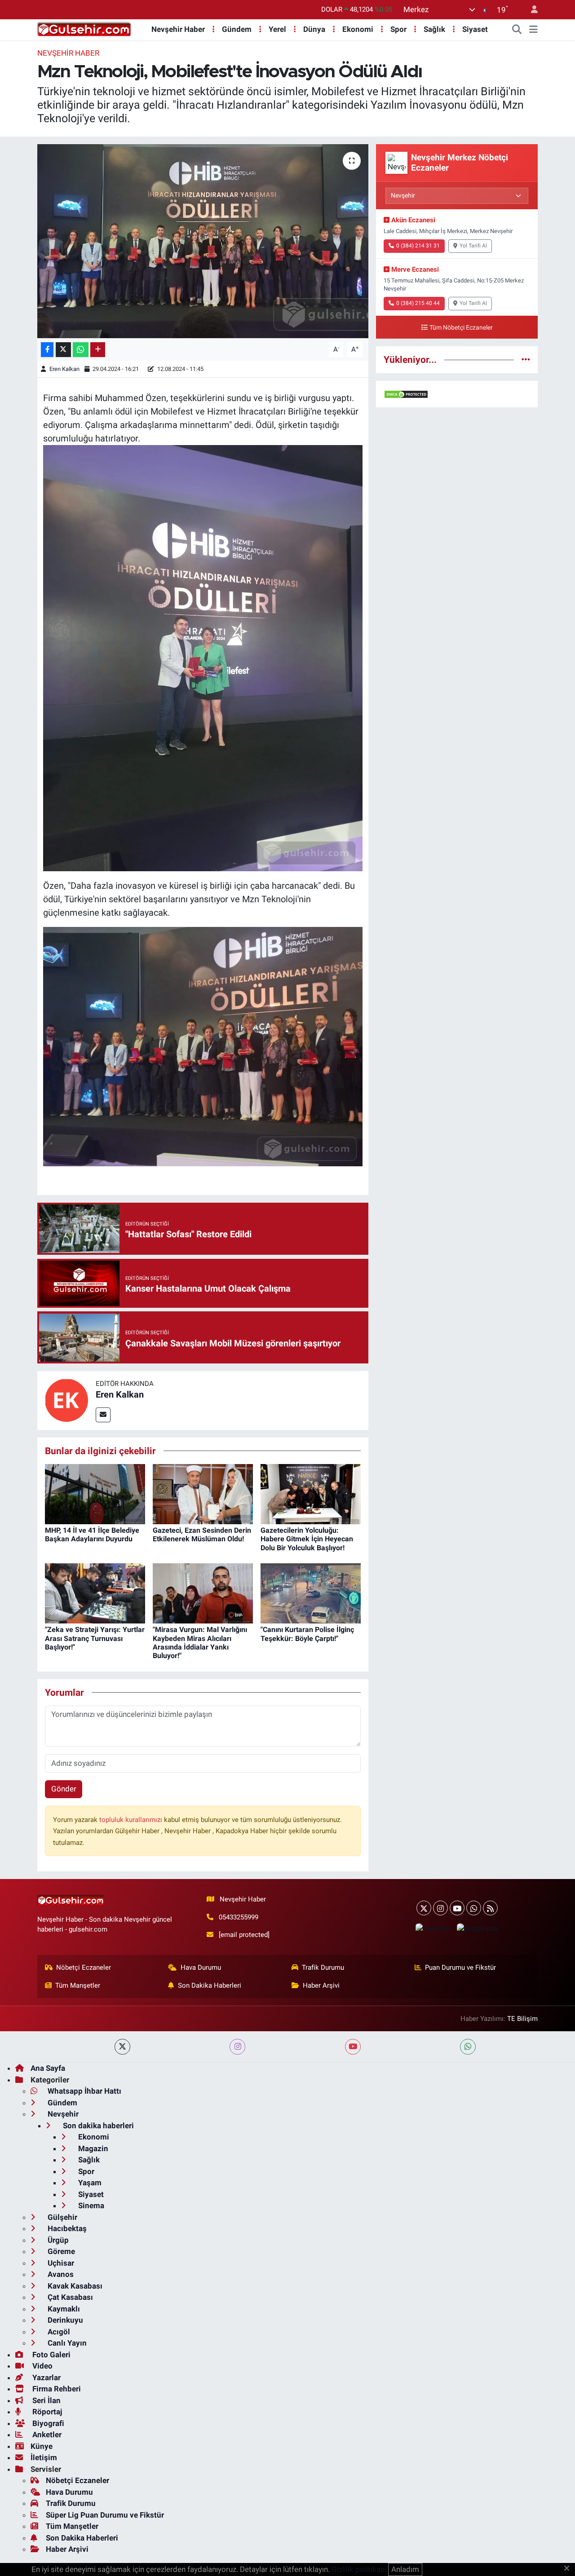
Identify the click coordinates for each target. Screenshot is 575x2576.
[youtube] (353, 2047)
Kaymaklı (63, 2309)
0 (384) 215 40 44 (418, 303)
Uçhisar (60, 2263)
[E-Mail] (103, 1415)
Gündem (237, 29)
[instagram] (237, 2047)
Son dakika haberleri (97, 2126)
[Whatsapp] (474, 1908)
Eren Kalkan (64, 369)
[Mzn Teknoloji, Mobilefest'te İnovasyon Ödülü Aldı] (203, 241)
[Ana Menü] (533, 30)
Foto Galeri (51, 2355)
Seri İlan (46, 2400)
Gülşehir (62, 2217)
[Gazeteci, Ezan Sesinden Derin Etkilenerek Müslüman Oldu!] (203, 1493)
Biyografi (47, 2423)
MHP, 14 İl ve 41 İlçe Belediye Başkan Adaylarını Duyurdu (92, 1535)
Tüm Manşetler (78, 1985)
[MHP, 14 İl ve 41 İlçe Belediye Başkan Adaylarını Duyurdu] (95, 1493)
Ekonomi (358, 29)
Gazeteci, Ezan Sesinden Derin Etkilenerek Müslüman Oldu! (202, 1535)
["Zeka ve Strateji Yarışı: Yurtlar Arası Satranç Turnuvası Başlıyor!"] (95, 1593)
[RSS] (490, 1908)
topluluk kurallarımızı (132, 1820)
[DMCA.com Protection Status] (406, 394)
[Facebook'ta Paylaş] (47, 350)
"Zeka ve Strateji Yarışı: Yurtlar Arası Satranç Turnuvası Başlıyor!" (95, 1638)
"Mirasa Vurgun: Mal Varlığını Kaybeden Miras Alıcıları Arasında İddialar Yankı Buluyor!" (200, 1643)
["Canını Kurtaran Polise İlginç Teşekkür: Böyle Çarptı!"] (311, 1593)
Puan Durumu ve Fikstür (460, 1967)
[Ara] (517, 30)
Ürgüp (57, 2240)
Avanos (60, 2274)
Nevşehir (62, 2114)
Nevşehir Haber (178, 29)
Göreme (60, 2251)
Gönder (64, 1789)
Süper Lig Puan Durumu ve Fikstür (105, 2515)
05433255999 (239, 1917)
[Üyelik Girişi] (531, 10)
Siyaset (475, 29)
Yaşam (89, 2183)
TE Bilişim (522, 2019)
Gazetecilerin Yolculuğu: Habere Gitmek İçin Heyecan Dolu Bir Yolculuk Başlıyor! (307, 1539)
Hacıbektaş (66, 2228)
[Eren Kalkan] (66, 1400)
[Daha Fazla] (98, 350)
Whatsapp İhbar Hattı (84, 2091)
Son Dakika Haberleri (210, 1985)
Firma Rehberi (56, 2389)
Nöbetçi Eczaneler (84, 1967)
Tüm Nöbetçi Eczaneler (461, 328)
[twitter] (122, 2047)
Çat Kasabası (69, 2297)
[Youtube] (457, 1908)
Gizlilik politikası (359, 2569)
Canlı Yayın (66, 2343)
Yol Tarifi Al (473, 246)
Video (42, 2366)
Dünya (314, 29)
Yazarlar (46, 2378)
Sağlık (434, 29)
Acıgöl (58, 2332)
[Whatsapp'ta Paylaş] (81, 350)
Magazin (92, 2148)
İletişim (44, 2457)
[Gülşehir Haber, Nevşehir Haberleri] (84, 29)
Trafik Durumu (323, 1967)
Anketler (46, 2435)
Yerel (277, 29)
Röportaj (46, 2412)
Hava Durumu (201, 1967)
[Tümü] (526, 359)
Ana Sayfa (48, 2068)
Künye (42, 2446)
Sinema (90, 2205)
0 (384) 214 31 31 (418, 246)
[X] (424, 1908)
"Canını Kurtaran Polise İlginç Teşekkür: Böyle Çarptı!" (307, 1634)
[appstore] (432, 1928)
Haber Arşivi (321, 1985)
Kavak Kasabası (74, 2286)
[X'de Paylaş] (63, 350)
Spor (398, 29)
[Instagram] (440, 1908)
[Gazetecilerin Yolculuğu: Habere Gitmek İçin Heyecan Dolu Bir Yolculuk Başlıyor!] (311, 1493)
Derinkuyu (64, 2320)
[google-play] (478, 1928)
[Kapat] (569, 2569)
